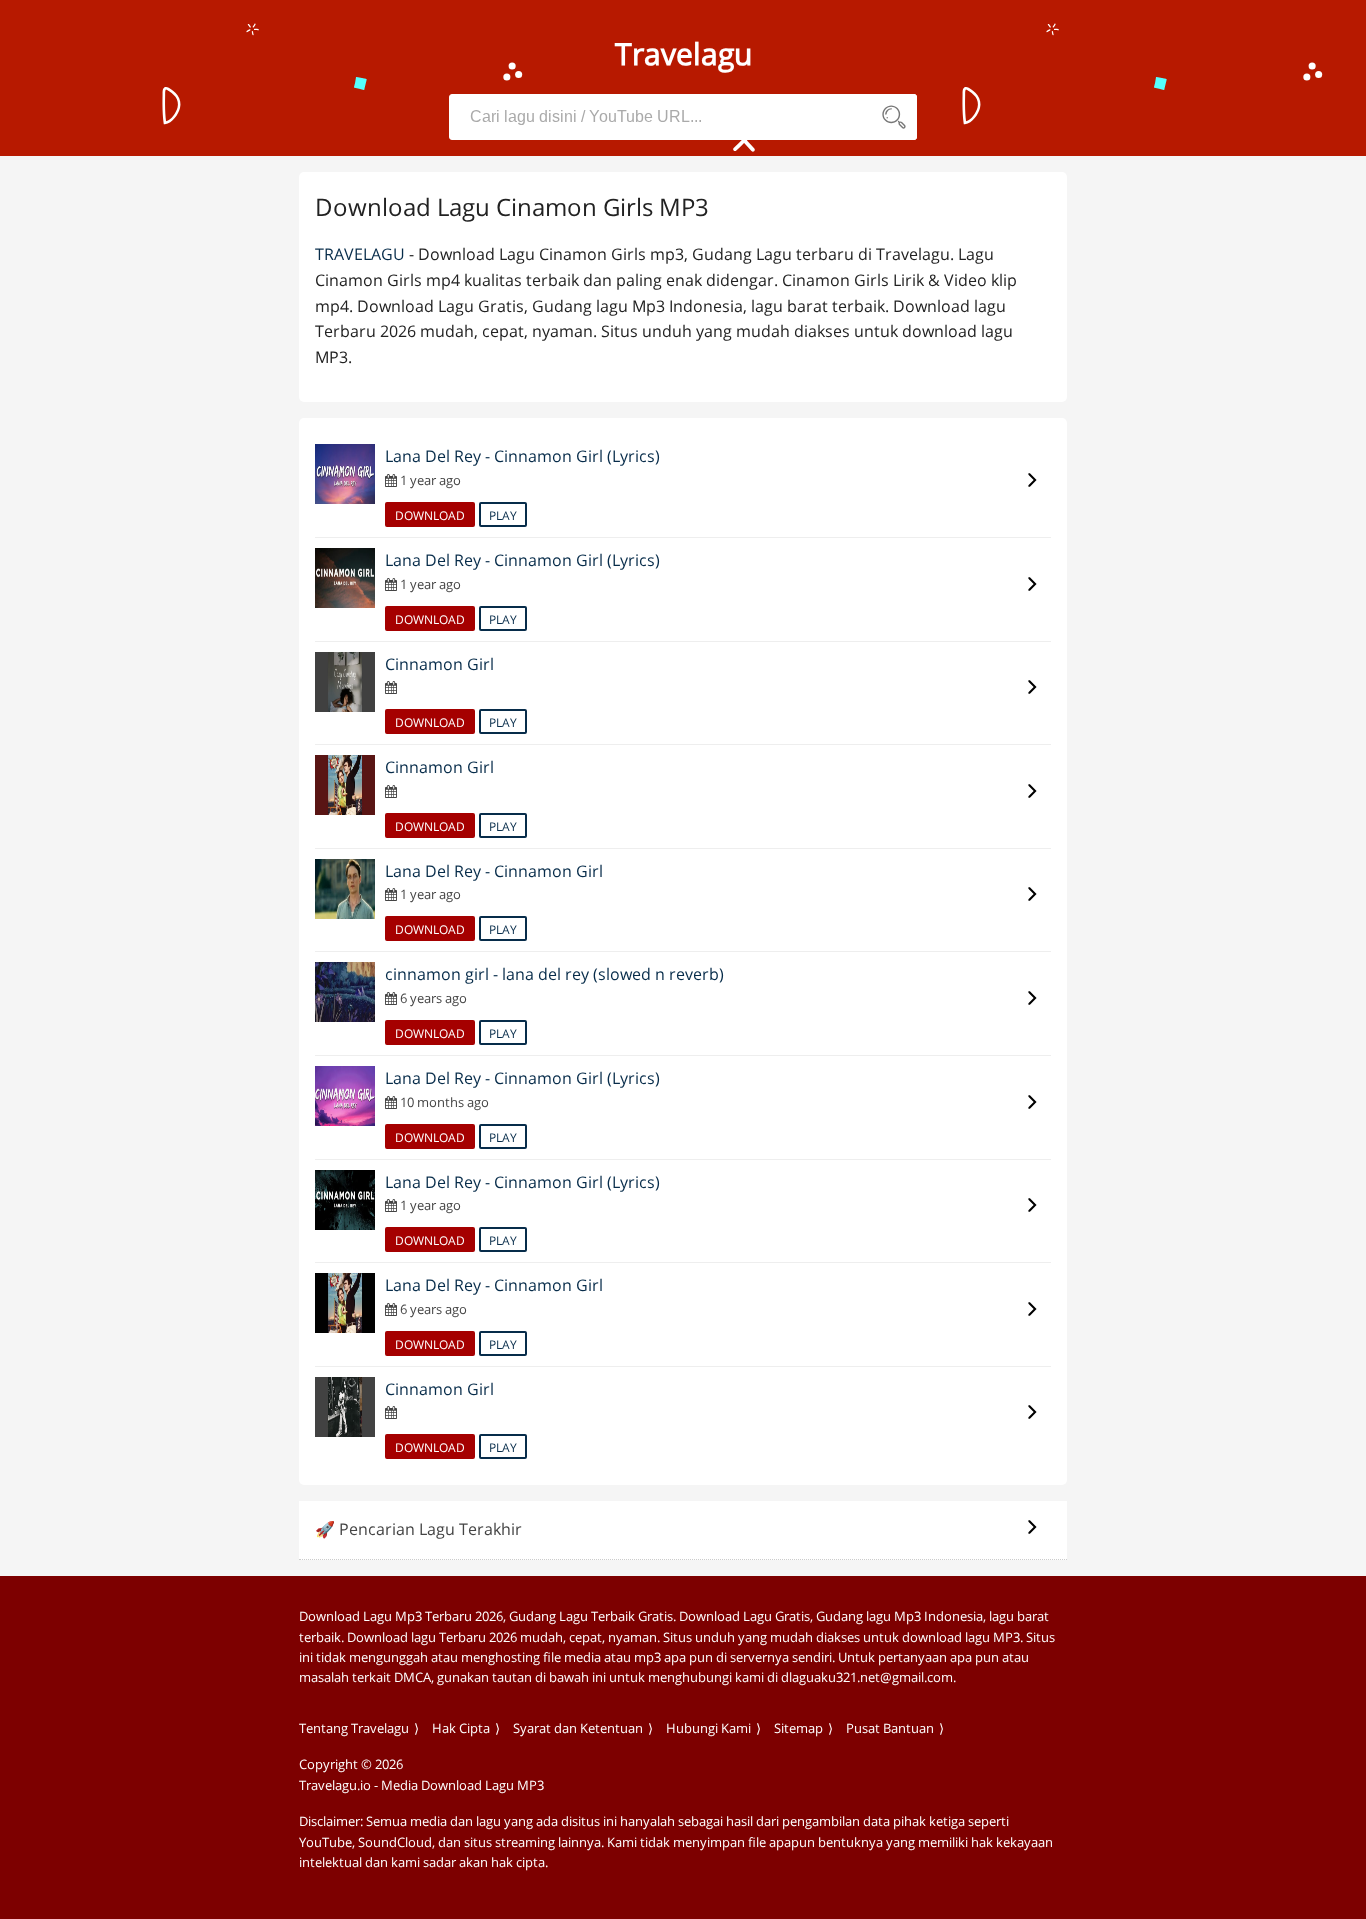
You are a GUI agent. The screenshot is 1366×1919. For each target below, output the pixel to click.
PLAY (503, 515)
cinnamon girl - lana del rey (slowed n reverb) (554, 974)
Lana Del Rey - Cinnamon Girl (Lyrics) (522, 456)
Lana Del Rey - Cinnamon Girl (494, 871)
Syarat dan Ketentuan (578, 1728)
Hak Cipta (461, 1728)
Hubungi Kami (708, 1728)
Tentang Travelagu (354, 1728)
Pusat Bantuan (890, 1728)
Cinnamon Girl (439, 664)
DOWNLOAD (430, 515)
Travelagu (360, 254)
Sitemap (798, 1728)
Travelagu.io (335, 1785)
